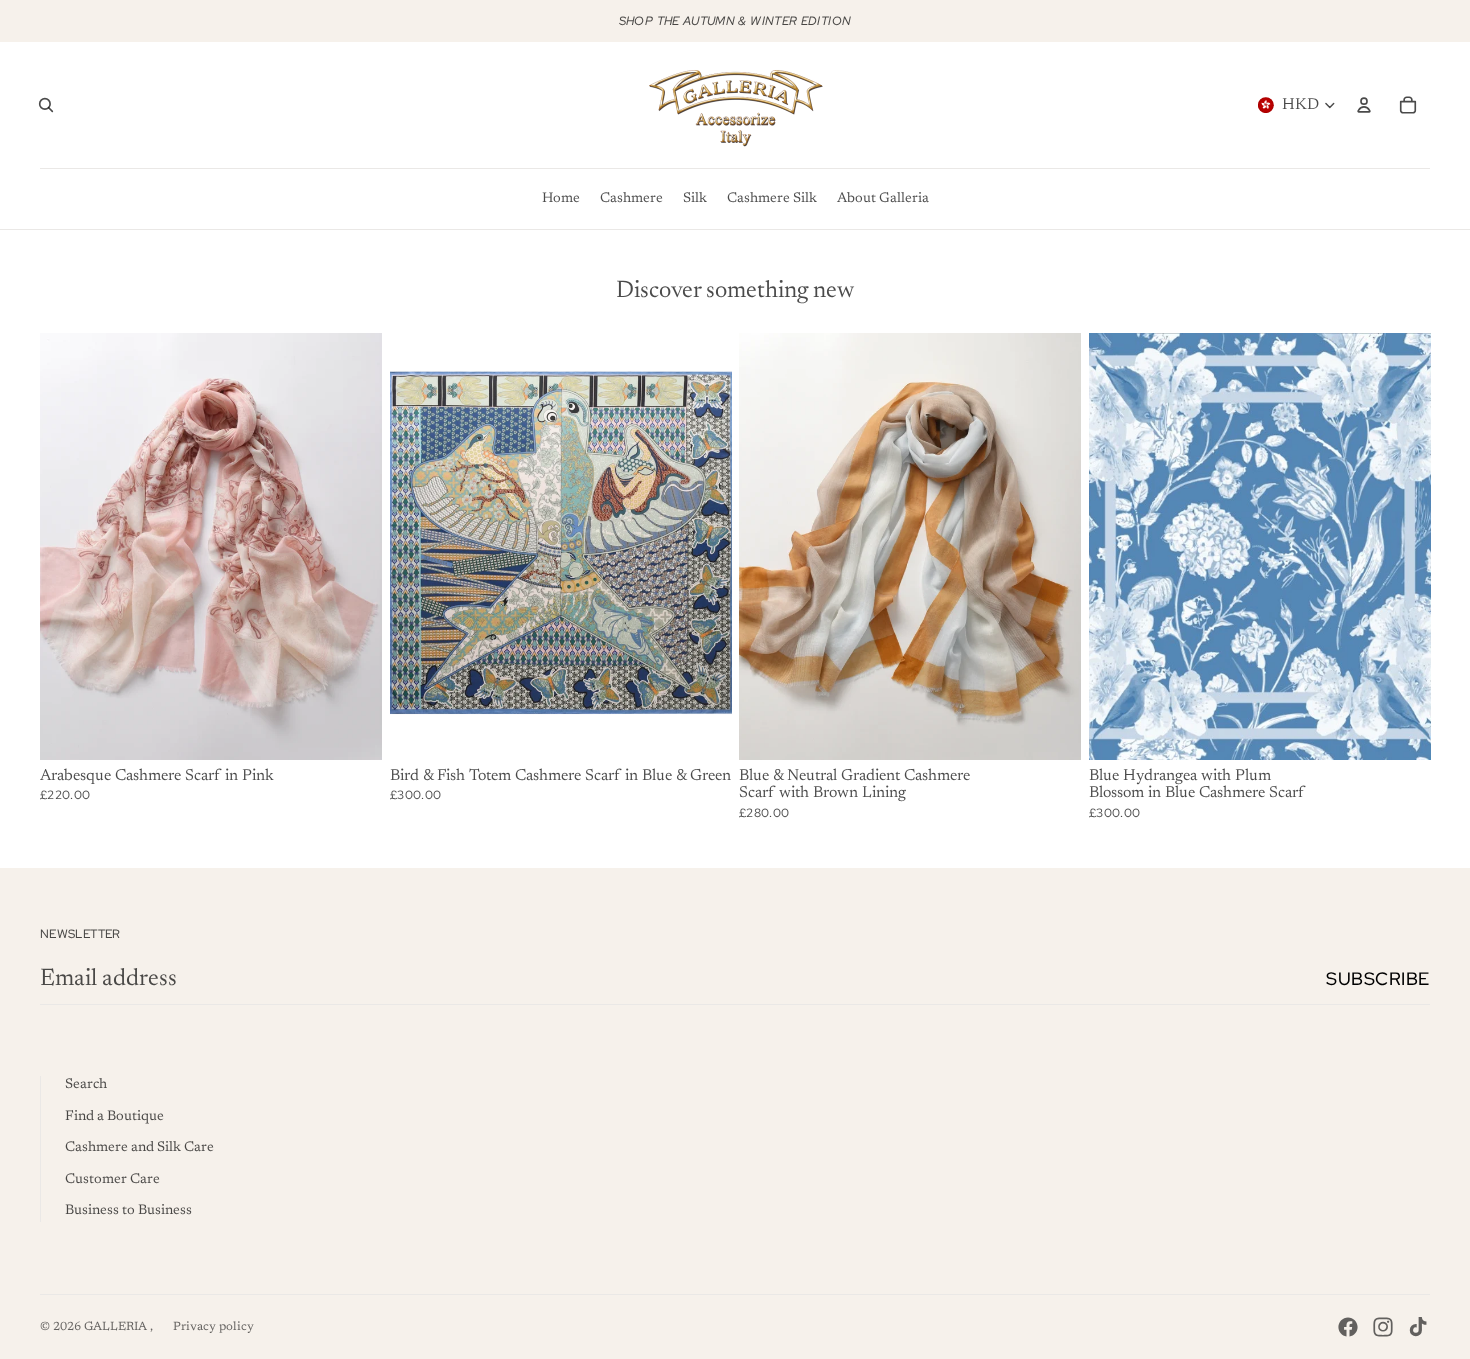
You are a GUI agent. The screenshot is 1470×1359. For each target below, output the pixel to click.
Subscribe (1378, 978)
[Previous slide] (70, 546)
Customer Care (112, 1180)
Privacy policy (213, 1327)
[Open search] (46, 105)
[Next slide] (352, 546)
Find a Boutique (114, 1117)
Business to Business (128, 1211)
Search (86, 1085)
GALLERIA (117, 1327)
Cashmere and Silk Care (139, 1148)
